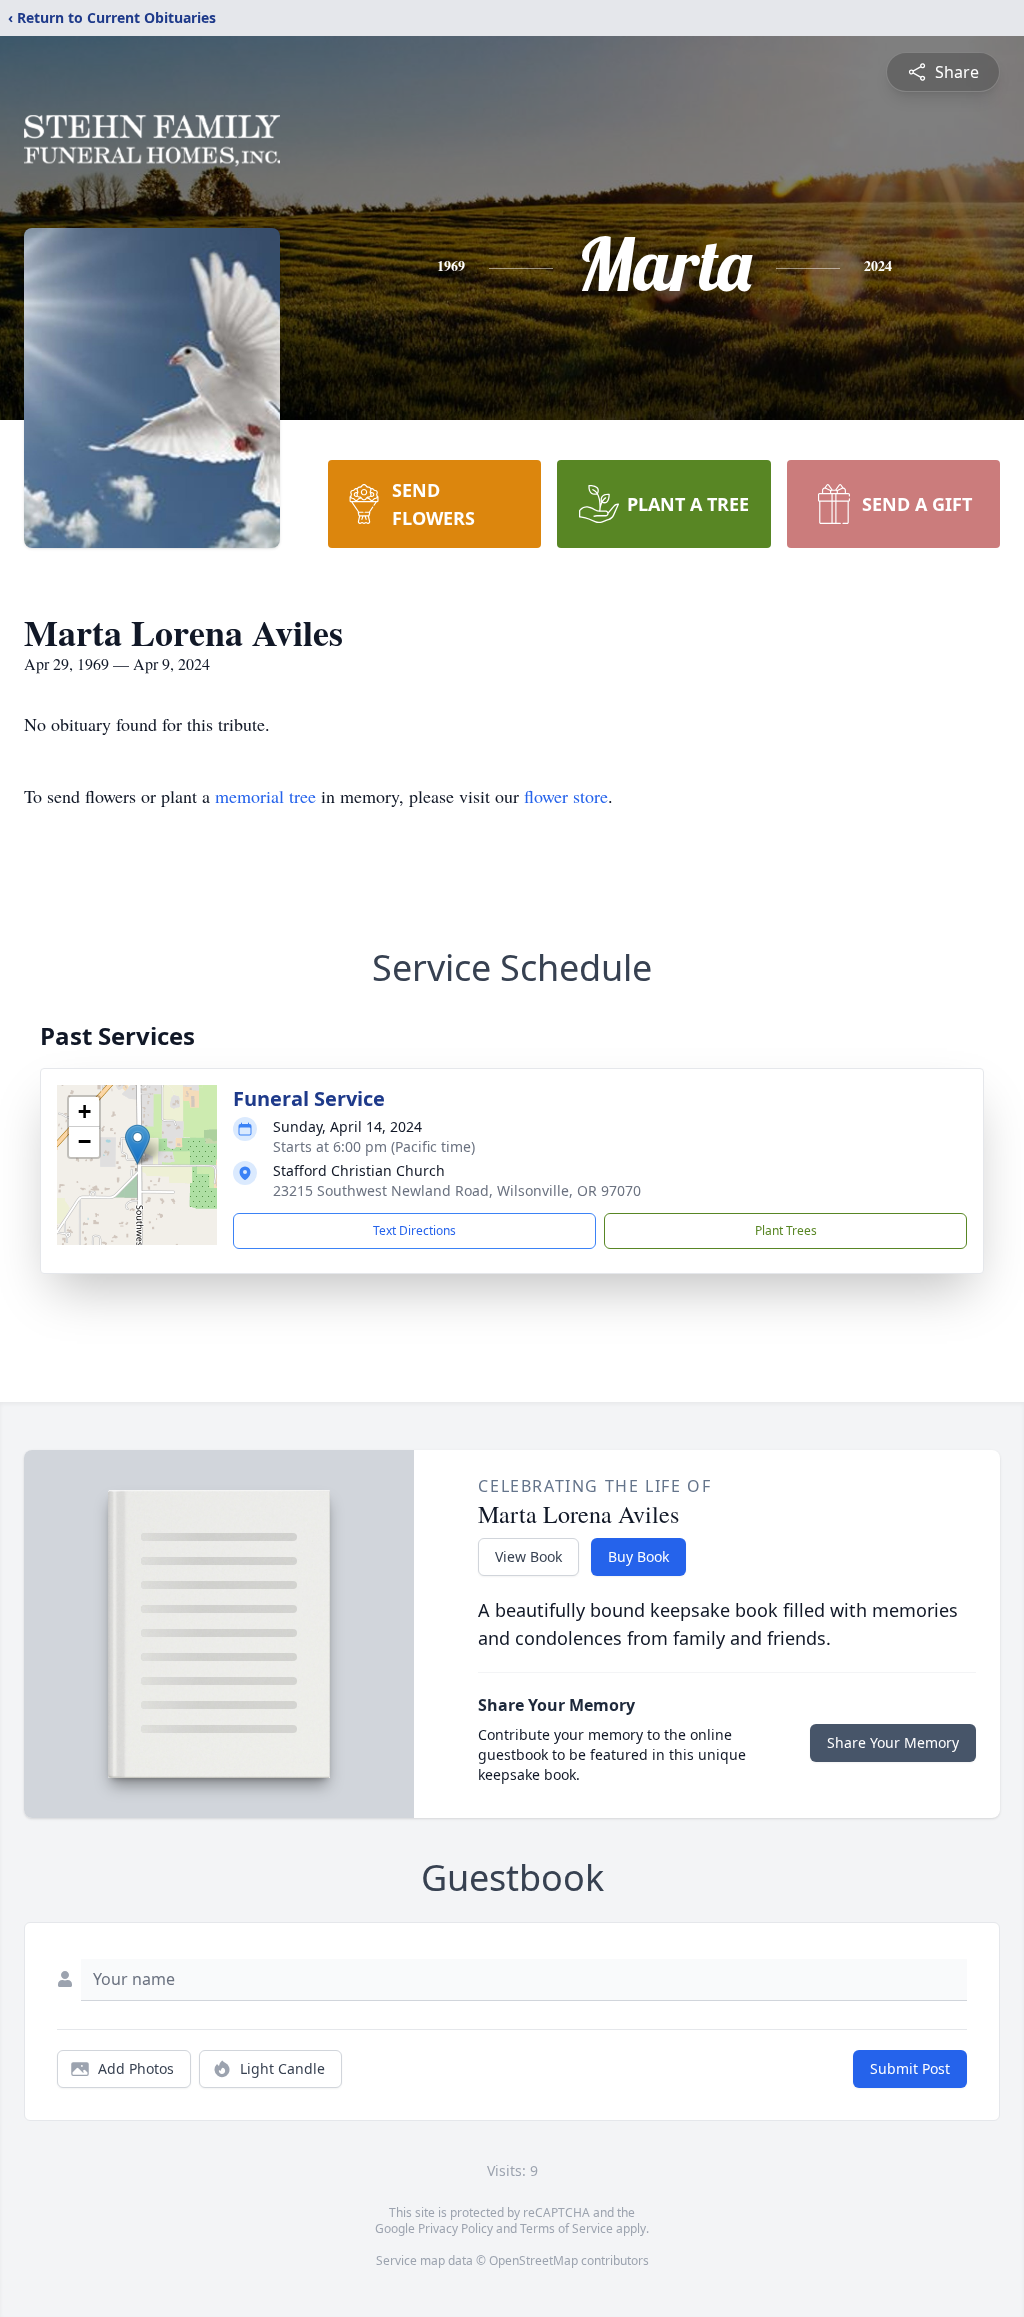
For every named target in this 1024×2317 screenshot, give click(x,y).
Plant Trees (786, 1230)
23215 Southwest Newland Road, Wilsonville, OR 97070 (457, 1190)
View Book (528, 1556)
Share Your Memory (893, 1742)
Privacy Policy (455, 2228)
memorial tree (265, 796)
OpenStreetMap (533, 2260)
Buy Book (638, 1556)
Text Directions (414, 1230)
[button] (137, 1144)
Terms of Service (566, 2228)
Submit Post (910, 2068)
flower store (566, 796)
